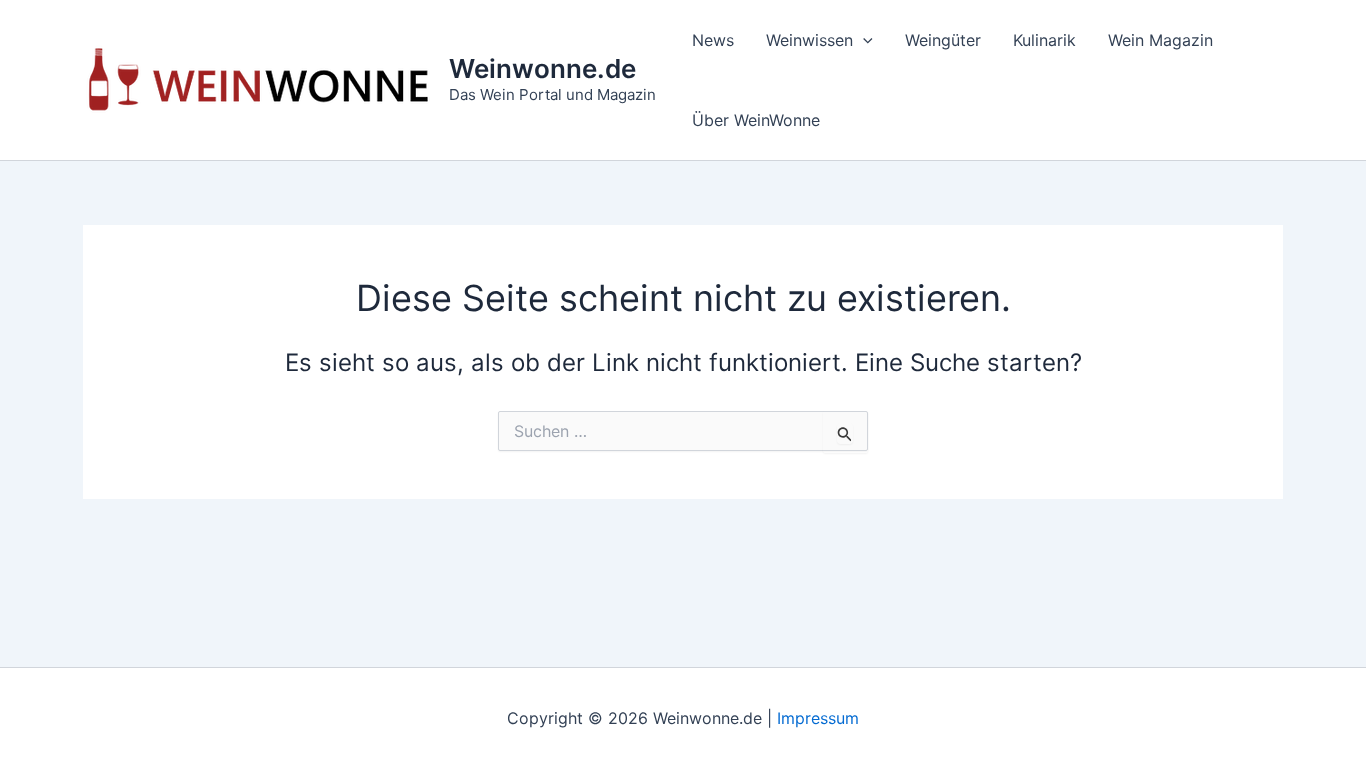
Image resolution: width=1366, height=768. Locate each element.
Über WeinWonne (756, 120)
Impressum (818, 718)
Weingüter (943, 40)
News (713, 40)
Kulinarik (1044, 40)
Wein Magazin (1160, 40)
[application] (863, 40)
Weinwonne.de (542, 68)
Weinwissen (809, 40)
